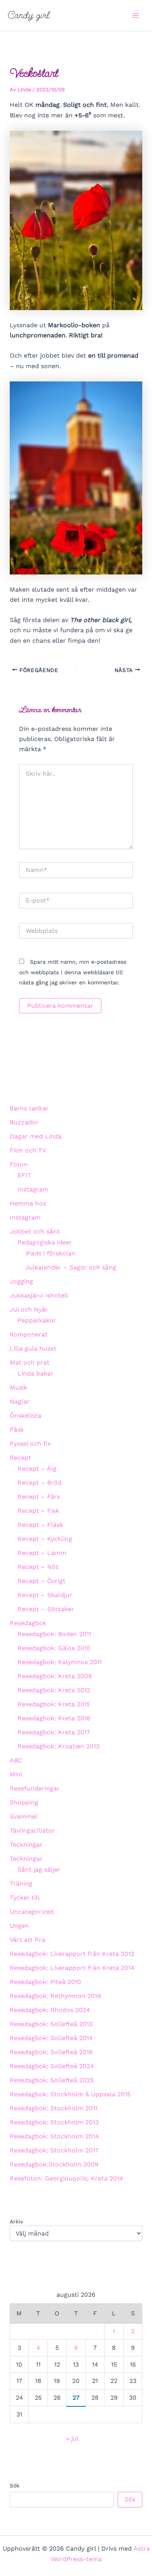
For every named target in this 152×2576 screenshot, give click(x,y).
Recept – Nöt (38, 1567)
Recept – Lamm (42, 1553)
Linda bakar (35, 1373)
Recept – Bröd (40, 1483)
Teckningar (26, 1845)
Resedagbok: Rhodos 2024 (50, 2010)
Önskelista (26, 1416)
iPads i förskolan (50, 1253)
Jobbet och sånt (35, 1231)
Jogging (21, 1281)
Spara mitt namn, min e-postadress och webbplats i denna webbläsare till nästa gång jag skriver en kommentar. (73, 972)
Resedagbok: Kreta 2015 (54, 1704)
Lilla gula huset (33, 1348)
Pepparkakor (37, 1320)
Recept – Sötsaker (46, 1609)
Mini (16, 1774)
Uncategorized (32, 1912)
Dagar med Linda (36, 1136)
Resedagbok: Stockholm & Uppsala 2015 (70, 2094)
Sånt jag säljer (39, 1870)
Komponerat (29, 1334)
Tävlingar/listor (32, 1831)
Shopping (24, 1802)
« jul (72, 2439)
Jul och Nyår (29, 1309)
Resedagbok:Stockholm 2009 (54, 2164)
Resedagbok (28, 1623)
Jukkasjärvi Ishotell (39, 1295)
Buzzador (24, 1122)
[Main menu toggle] (136, 16)
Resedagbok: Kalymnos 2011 (60, 1662)
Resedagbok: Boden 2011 (54, 1634)
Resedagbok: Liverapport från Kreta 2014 (72, 1968)
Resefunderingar (35, 1788)
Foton (19, 1164)
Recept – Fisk (38, 1511)
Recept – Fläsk (40, 1525)
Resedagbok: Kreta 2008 (55, 1676)
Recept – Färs (39, 1497)
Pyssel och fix (30, 1444)
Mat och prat (30, 1362)
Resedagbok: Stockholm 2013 (54, 2122)
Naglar (20, 1401)
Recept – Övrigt (42, 1581)
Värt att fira (27, 1940)
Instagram (33, 1189)
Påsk (17, 1430)
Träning (21, 1884)
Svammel (24, 1816)
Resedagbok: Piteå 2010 (45, 1982)
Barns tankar (29, 1108)
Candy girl (29, 15)
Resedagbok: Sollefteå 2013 (51, 2024)
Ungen (19, 1926)
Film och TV (28, 1150)
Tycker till (25, 1898)
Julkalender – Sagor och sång (71, 1267)
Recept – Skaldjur (45, 1595)
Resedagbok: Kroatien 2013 (58, 1746)
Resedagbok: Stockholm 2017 (54, 2150)
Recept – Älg (37, 1469)
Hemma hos (28, 1203)
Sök (15, 2486)
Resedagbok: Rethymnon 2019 (55, 1996)
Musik (19, 1387)
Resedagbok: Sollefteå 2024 (52, 2066)
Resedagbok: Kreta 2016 (54, 1718)
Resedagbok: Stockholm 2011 (54, 2108)
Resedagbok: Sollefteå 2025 (52, 2080)
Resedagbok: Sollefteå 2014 (51, 2038)
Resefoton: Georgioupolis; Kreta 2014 (66, 2178)
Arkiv (16, 2221)
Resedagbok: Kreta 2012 (54, 1690)
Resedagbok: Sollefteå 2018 (51, 2052)
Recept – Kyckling (45, 1539)
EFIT (24, 1175)
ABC (16, 1760)
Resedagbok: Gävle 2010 (54, 1648)
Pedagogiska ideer (45, 1242)
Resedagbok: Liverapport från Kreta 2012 (72, 1954)
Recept (20, 1458)
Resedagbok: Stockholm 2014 (54, 2136)
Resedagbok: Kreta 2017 (54, 1732)
